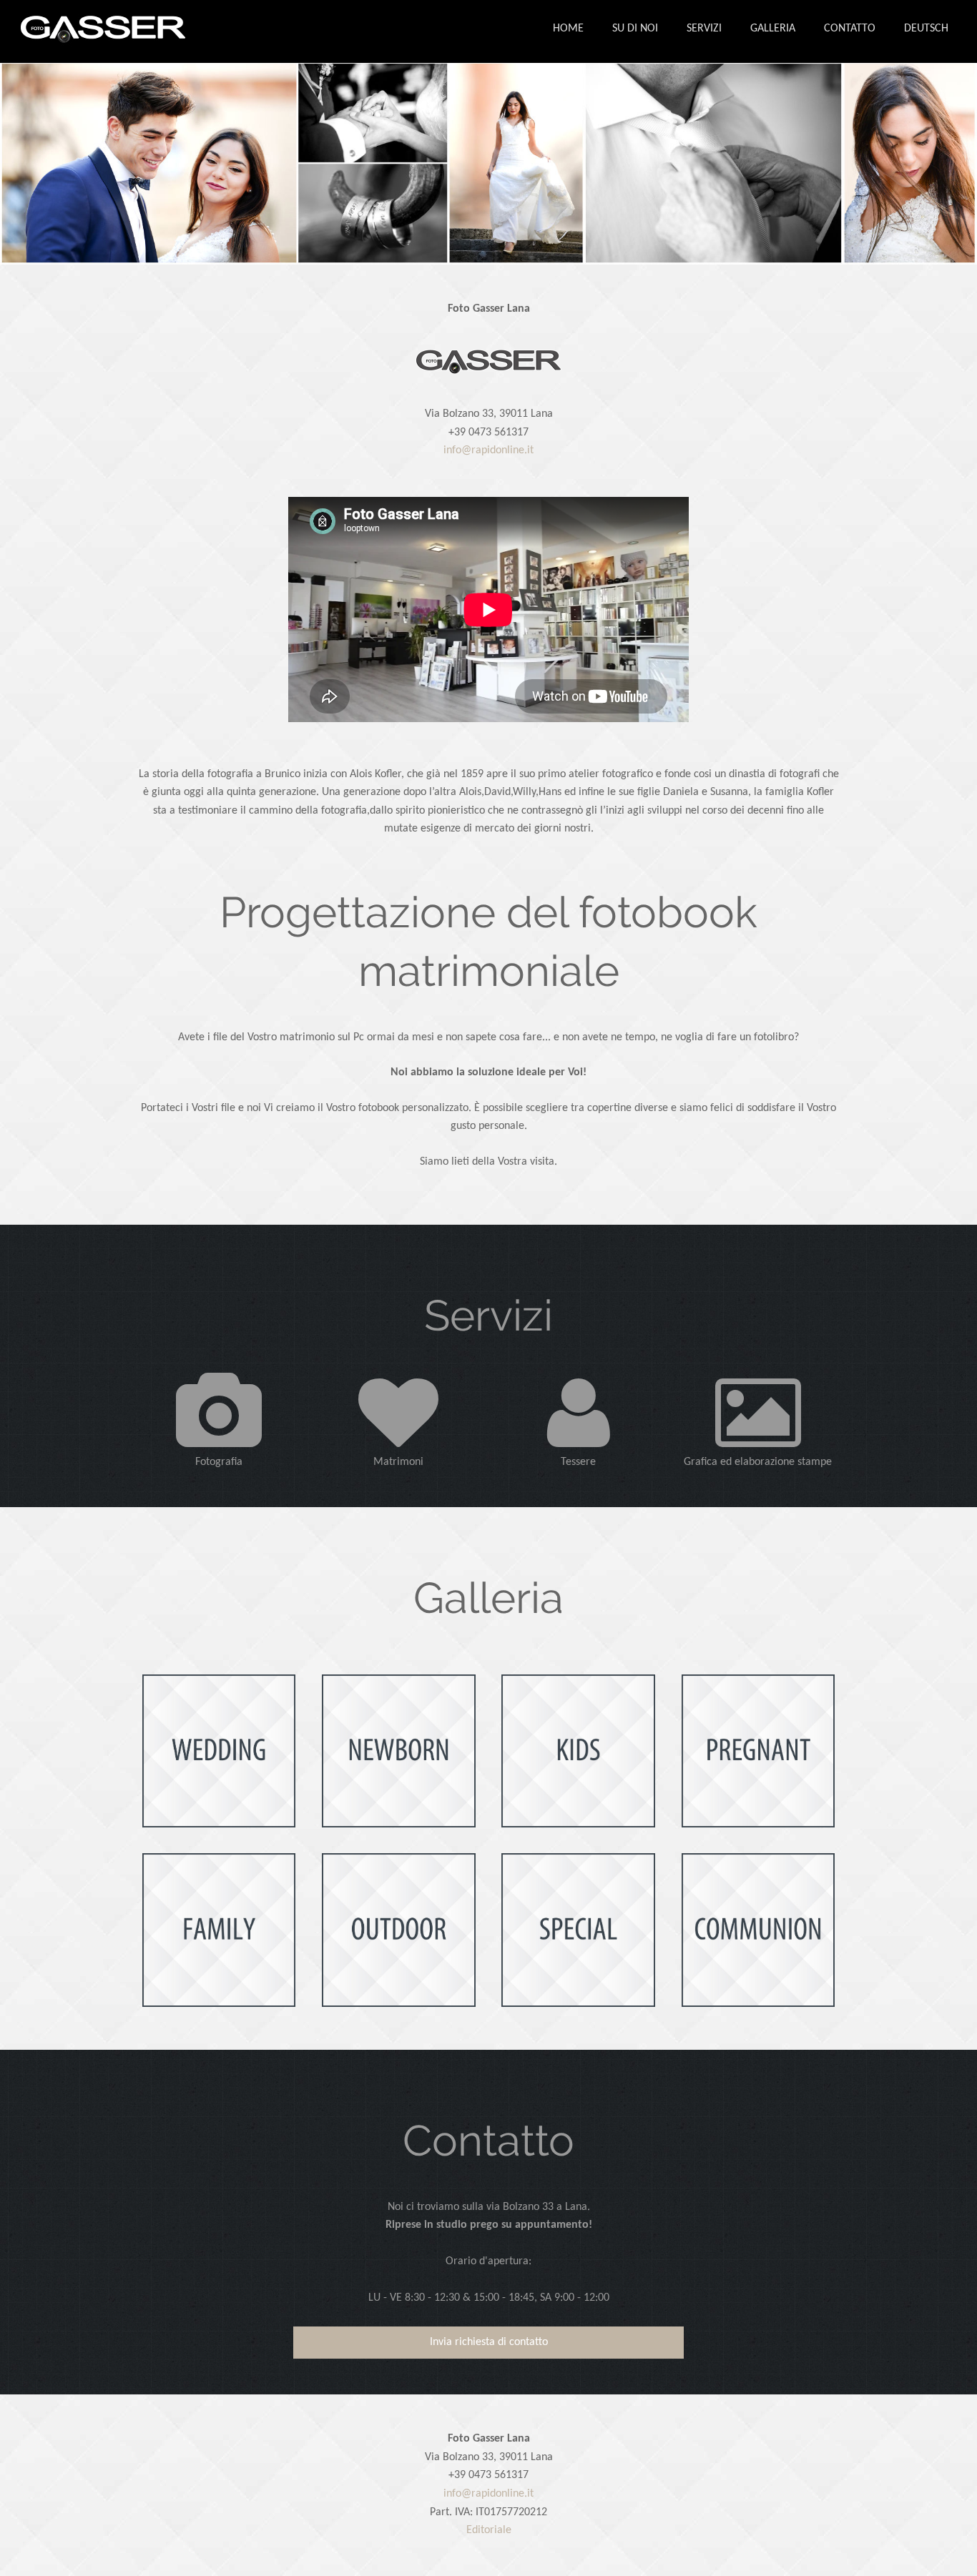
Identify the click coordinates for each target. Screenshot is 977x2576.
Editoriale (489, 2530)
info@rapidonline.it (488, 450)
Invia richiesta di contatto (489, 2342)
